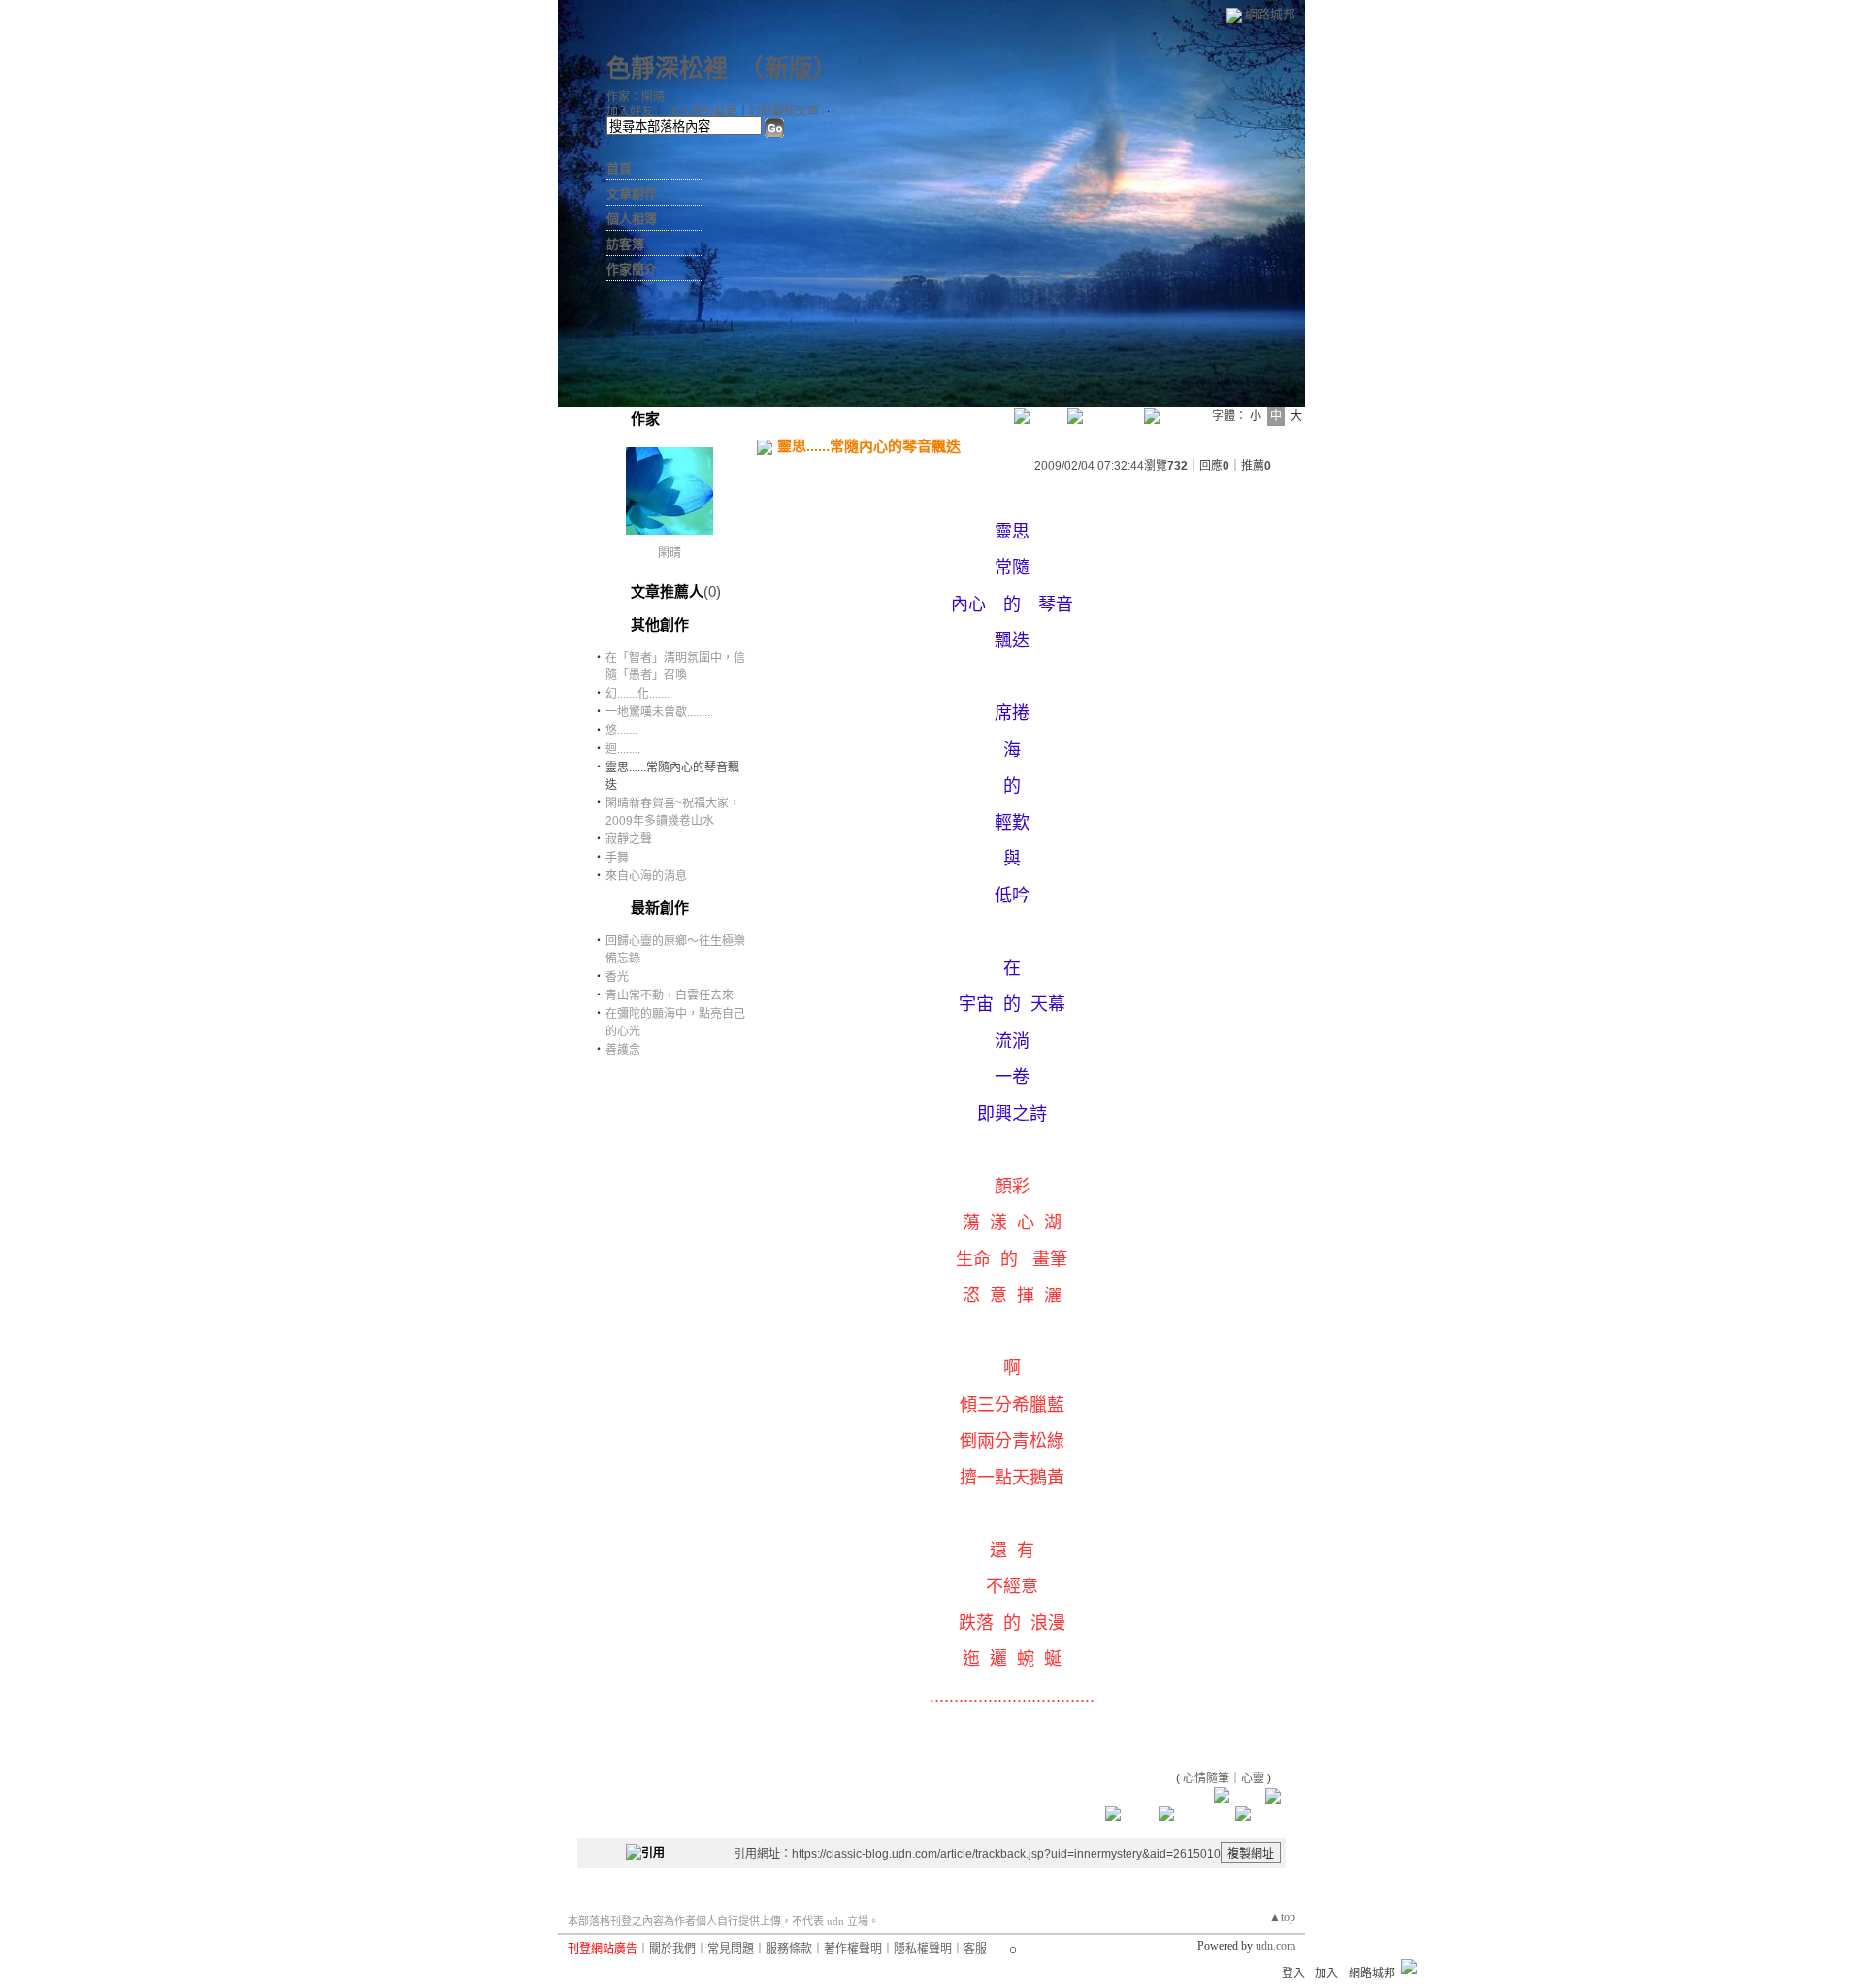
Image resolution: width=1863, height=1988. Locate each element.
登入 (1293, 1973)
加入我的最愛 (703, 112)
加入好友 (630, 112)
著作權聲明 (853, 1949)
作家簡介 (632, 269)
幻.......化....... (637, 694)
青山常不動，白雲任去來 (670, 995)
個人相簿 (632, 219)
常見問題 (731, 1949)
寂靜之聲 (629, 839)
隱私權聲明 (923, 1949)
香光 (617, 977)
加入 (1326, 1973)
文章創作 (632, 194)
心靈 (1253, 1778)
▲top (1282, 1917)
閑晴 (670, 553)
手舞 (617, 858)
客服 (975, 1949)
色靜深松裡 (667, 68)
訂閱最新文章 (784, 112)
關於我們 (672, 1949)
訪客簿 (625, 244)
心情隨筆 (1206, 1778)
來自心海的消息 (646, 876)
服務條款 (789, 1949)
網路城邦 (1270, 14)
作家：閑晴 (636, 97)
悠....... (621, 731)
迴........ (623, 749)
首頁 (619, 168)
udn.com (1275, 1946)
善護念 (623, 1050)
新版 (789, 68)
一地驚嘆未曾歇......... (659, 712)
